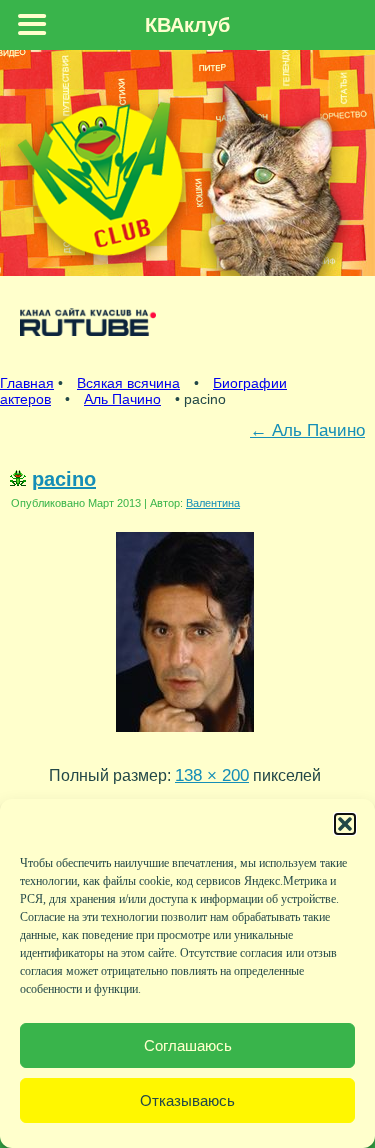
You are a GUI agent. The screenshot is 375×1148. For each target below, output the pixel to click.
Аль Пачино (122, 399)
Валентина (213, 503)
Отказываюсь (187, 1100)
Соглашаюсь (188, 1045)
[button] (345, 824)
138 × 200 (212, 775)
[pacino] (185, 736)
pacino (64, 479)
